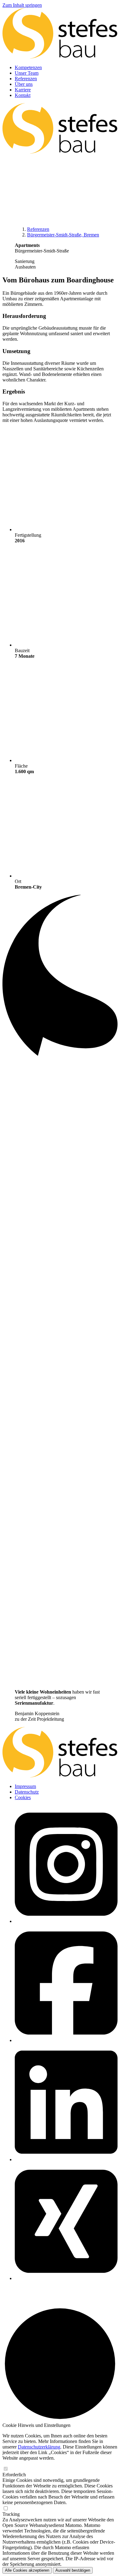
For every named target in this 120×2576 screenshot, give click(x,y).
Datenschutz (27, 1792)
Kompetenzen (28, 67)
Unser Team (27, 73)
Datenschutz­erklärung (39, 2447)
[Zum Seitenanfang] (60, 2420)
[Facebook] (66, 2040)
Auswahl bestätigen (73, 2570)
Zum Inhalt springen (22, 5)
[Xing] (66, 2278)
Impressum (25, 1786)
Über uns (24, 84)
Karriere (23, 90)
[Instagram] (66, 1921)
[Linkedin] (66, 2159)
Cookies (23, 1797)
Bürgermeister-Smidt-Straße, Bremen (63, 235)
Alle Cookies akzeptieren (27, 2570)
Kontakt (23, 95)
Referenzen (26, 79)
